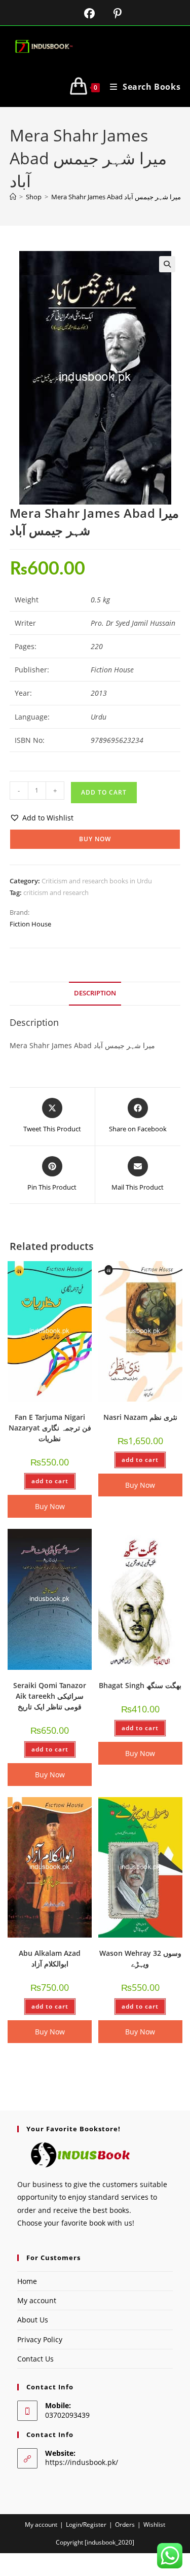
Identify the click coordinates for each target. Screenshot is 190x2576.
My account (37, 2300)
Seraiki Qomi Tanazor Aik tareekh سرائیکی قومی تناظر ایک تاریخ (50, 1696)
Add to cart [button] (50, 1481)
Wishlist (154, 2525)
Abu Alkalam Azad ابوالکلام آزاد (50, 1958)
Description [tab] (95, 993)
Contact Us (35, 2359)
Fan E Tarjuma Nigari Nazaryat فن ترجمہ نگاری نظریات (50, 1428)
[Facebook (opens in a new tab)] (83, 13)
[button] (167, 264)
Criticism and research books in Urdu (97, 881)
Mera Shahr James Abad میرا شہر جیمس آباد (116, 197)
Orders (125, 2525)
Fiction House (30, 924)
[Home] (13, 197)
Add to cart (104, 792)
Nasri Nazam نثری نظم (140, 1417)
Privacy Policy (40, 2339)
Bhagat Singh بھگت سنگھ (140, 1685)
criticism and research (56, 892)
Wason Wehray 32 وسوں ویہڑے (140, 1958)
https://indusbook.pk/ (82, 2462)
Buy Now (95, 839)
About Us (33, 2320)
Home (27, 2281)
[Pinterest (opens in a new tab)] (110, 13)
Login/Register (86, 2525)
